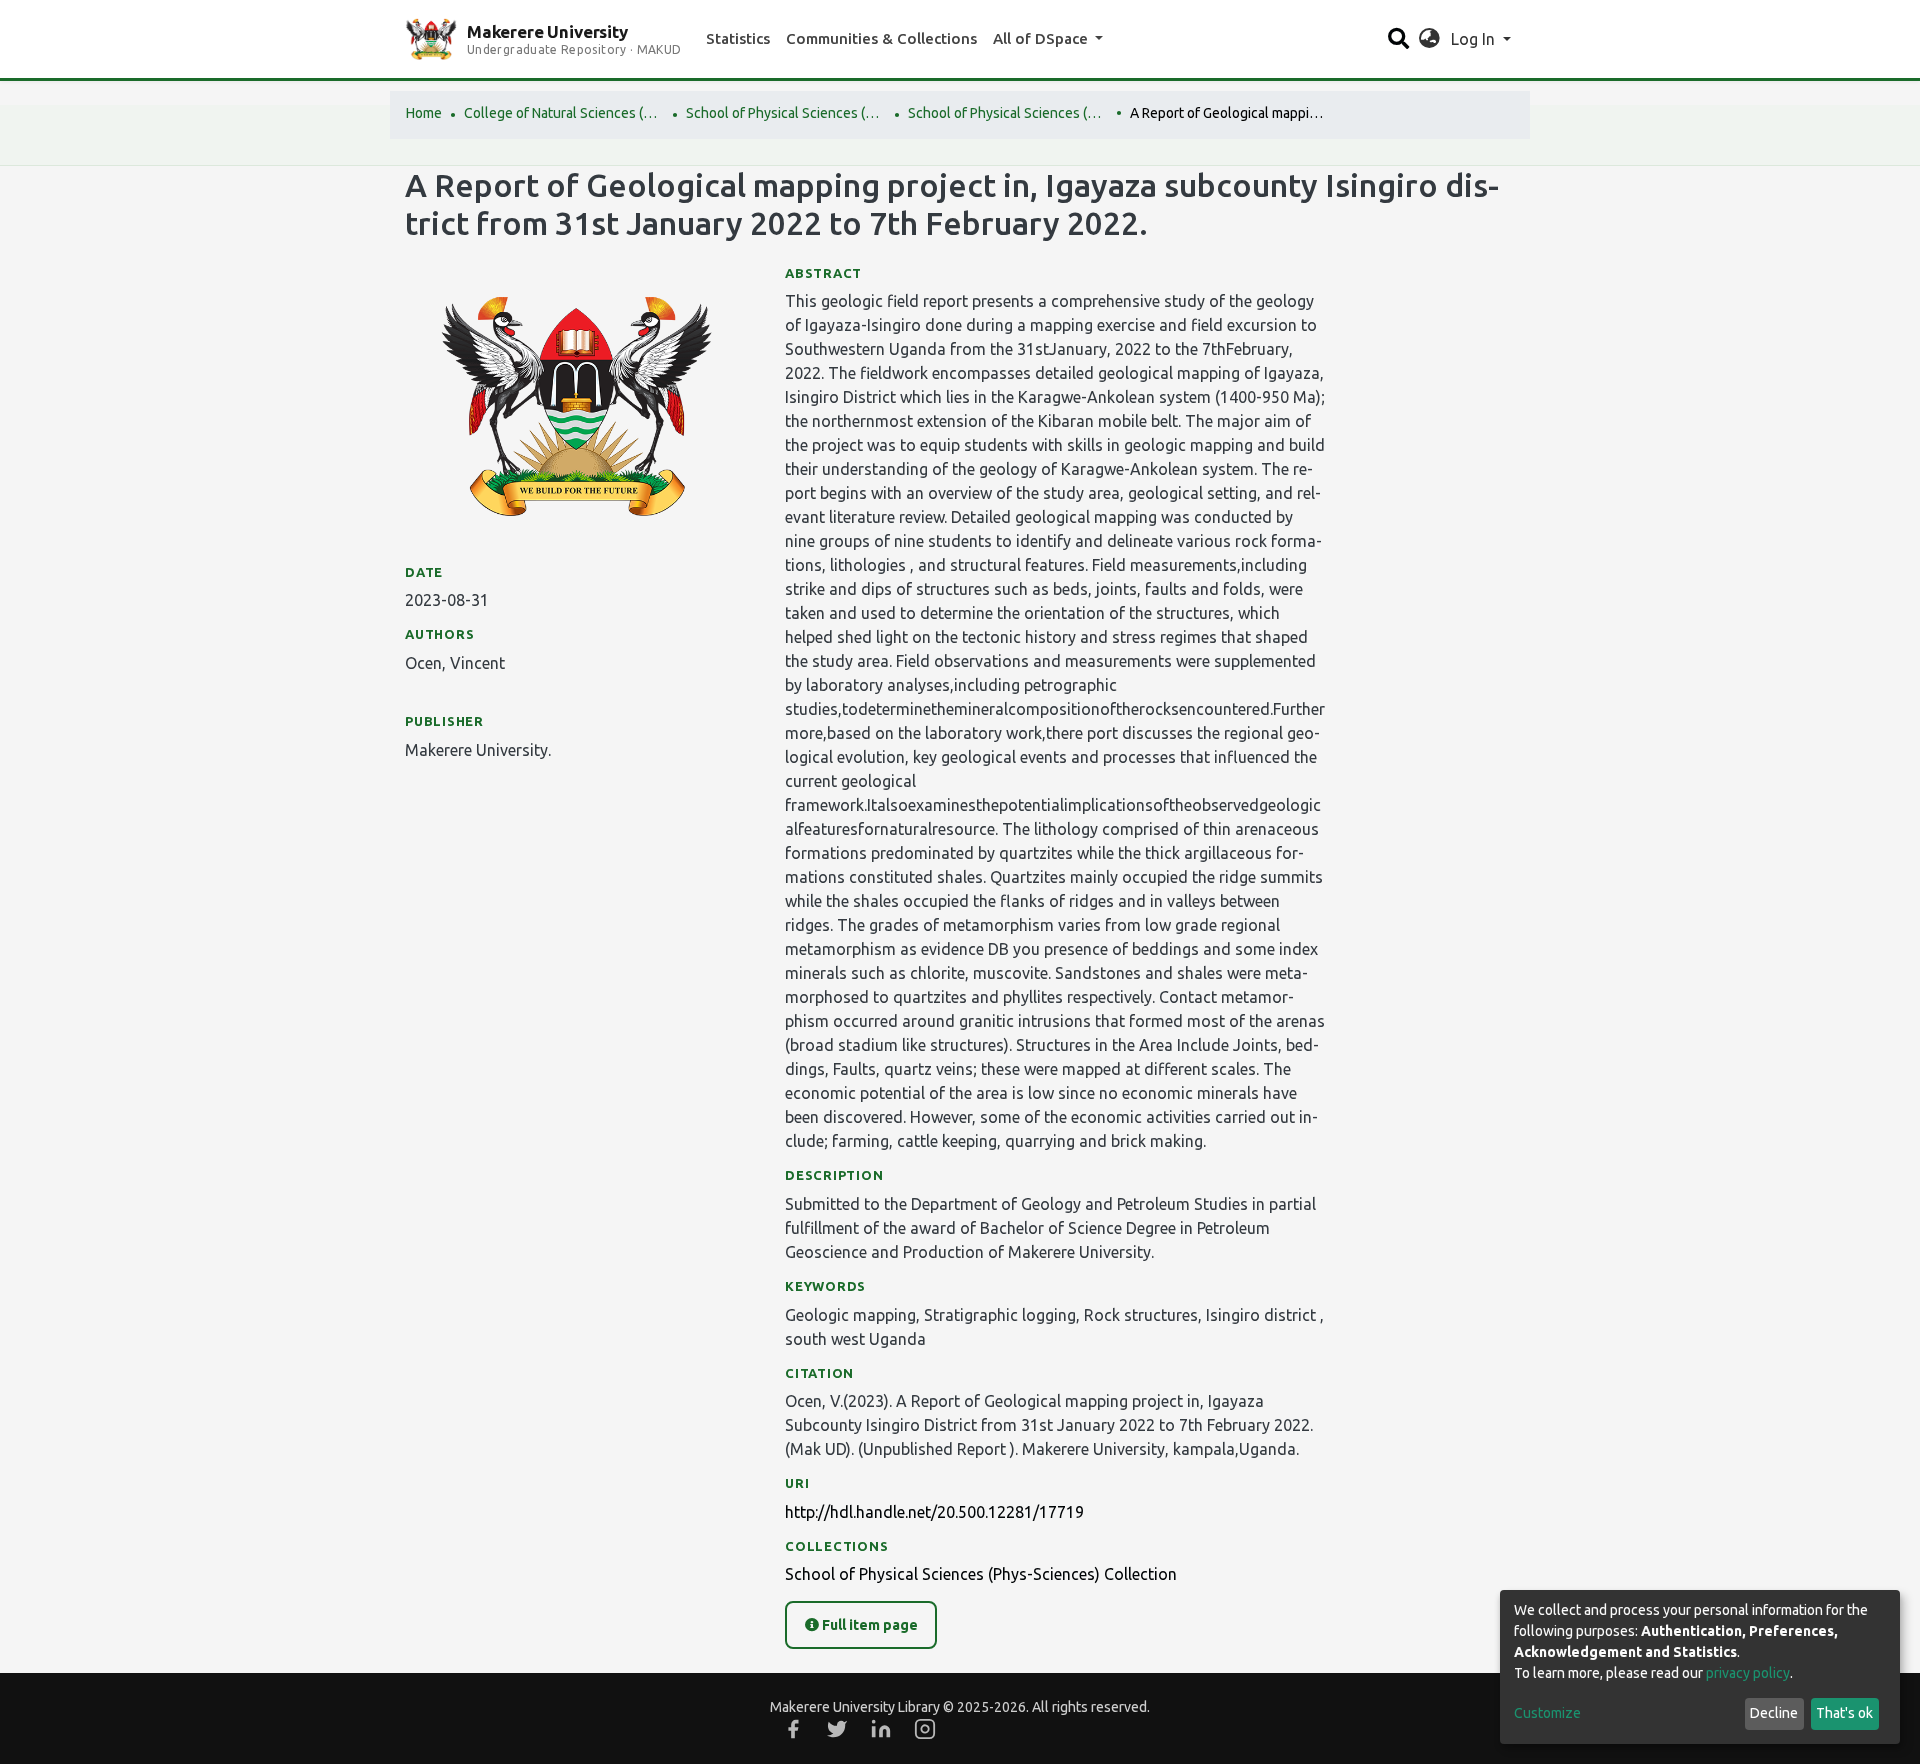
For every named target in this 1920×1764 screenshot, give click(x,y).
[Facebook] (793, 1729)
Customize (1547, 1713)
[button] (1429, 39)
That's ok (1844, 1713)
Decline (1774, 1713)
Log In (1475, 39)
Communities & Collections (881, 38)
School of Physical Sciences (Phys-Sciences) (786, 113)
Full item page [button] (868, 1625)
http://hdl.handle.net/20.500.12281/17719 (934, 1512)
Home (424, 113)
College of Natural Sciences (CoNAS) (564, 113)
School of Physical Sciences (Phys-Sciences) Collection (1008, 113)
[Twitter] (837, 1729)
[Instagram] (925, 1729)
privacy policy (1748, 1673)
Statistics (738, 38)
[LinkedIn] (881, 1729)
